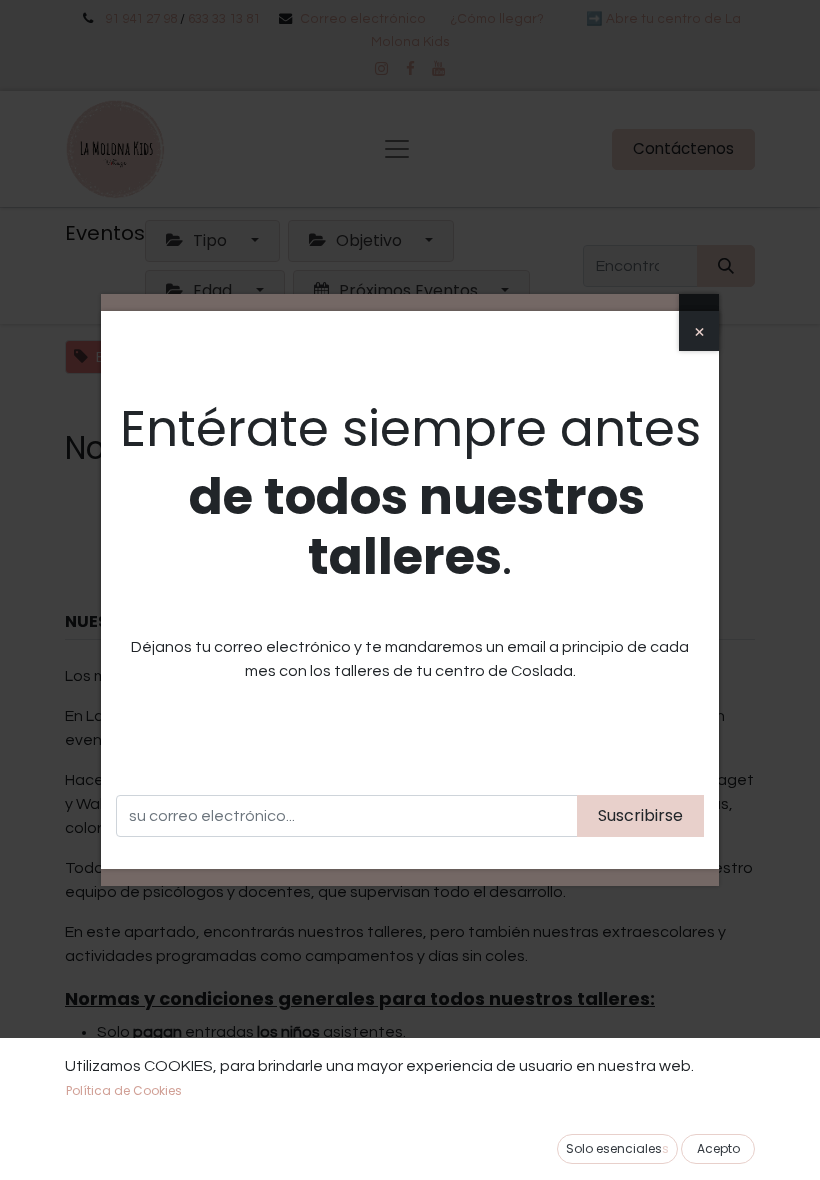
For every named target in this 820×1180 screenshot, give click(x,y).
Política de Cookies (124, 1090)
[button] (718, 1149)
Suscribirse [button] (640, 815)
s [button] (617, 1148)
